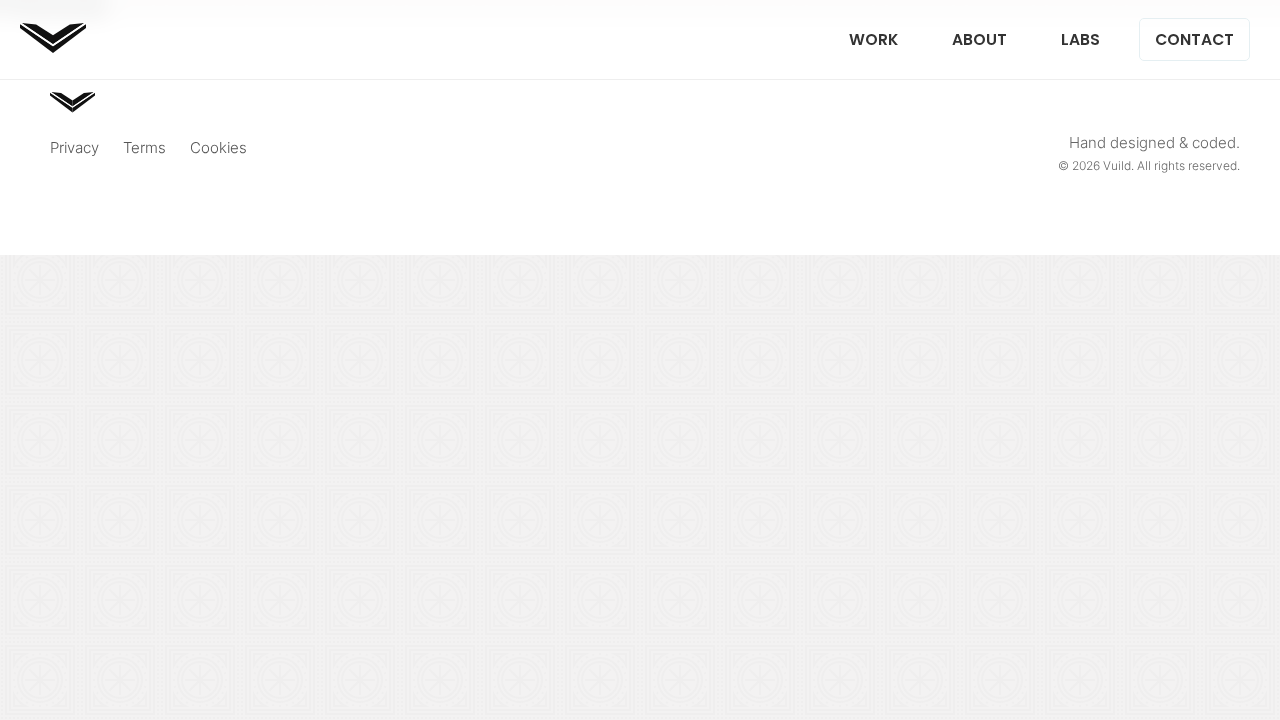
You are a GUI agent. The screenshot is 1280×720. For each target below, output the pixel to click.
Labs (1080, 39)
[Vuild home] (53, 46)
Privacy (74, 147)
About (979, 39)
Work (873, 39)
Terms (144, 147)
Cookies (218, 147)
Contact (1194, 39)
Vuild (1117, 165)
